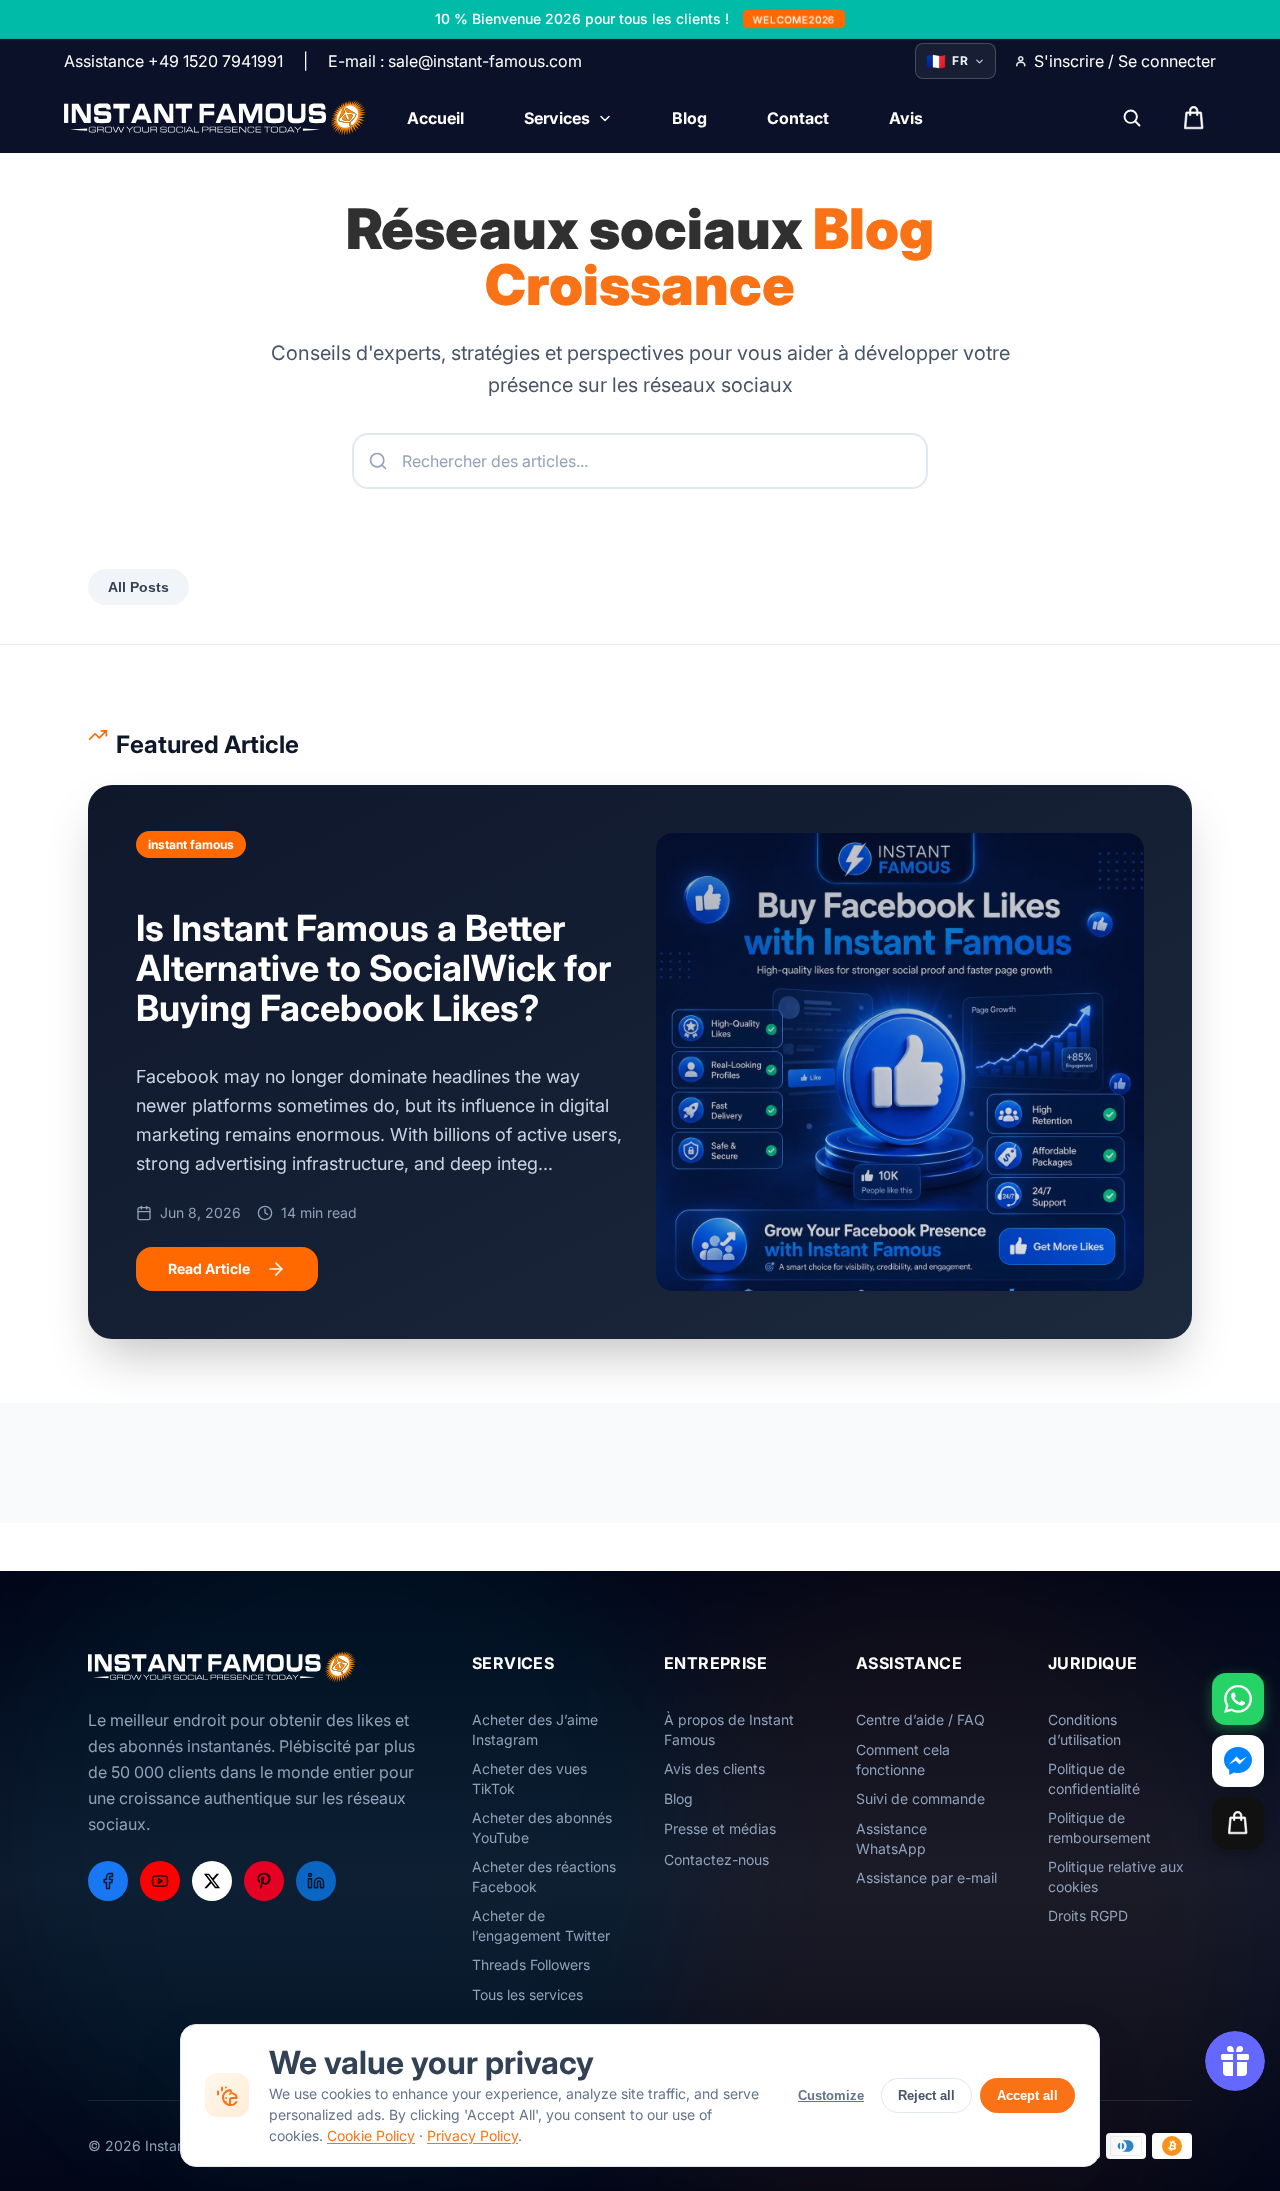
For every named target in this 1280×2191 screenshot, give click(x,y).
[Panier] (1238, 1823)
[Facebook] (108, 1881)
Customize (831, 2095)
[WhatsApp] (1238, 1699)
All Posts (138, 587)
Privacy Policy (472, 2135)
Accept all (1027, 2095)
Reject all (926, 2095)
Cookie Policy (371, 2135)
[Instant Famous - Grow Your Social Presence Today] (215, 118)
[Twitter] (212, 1881)
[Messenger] (1238, 1761)
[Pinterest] (264, 1881)
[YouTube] (160, 1881)
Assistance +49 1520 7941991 (173, 61)
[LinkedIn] (316, 1881)
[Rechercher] (1132, 118)
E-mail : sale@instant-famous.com (455, 61)
